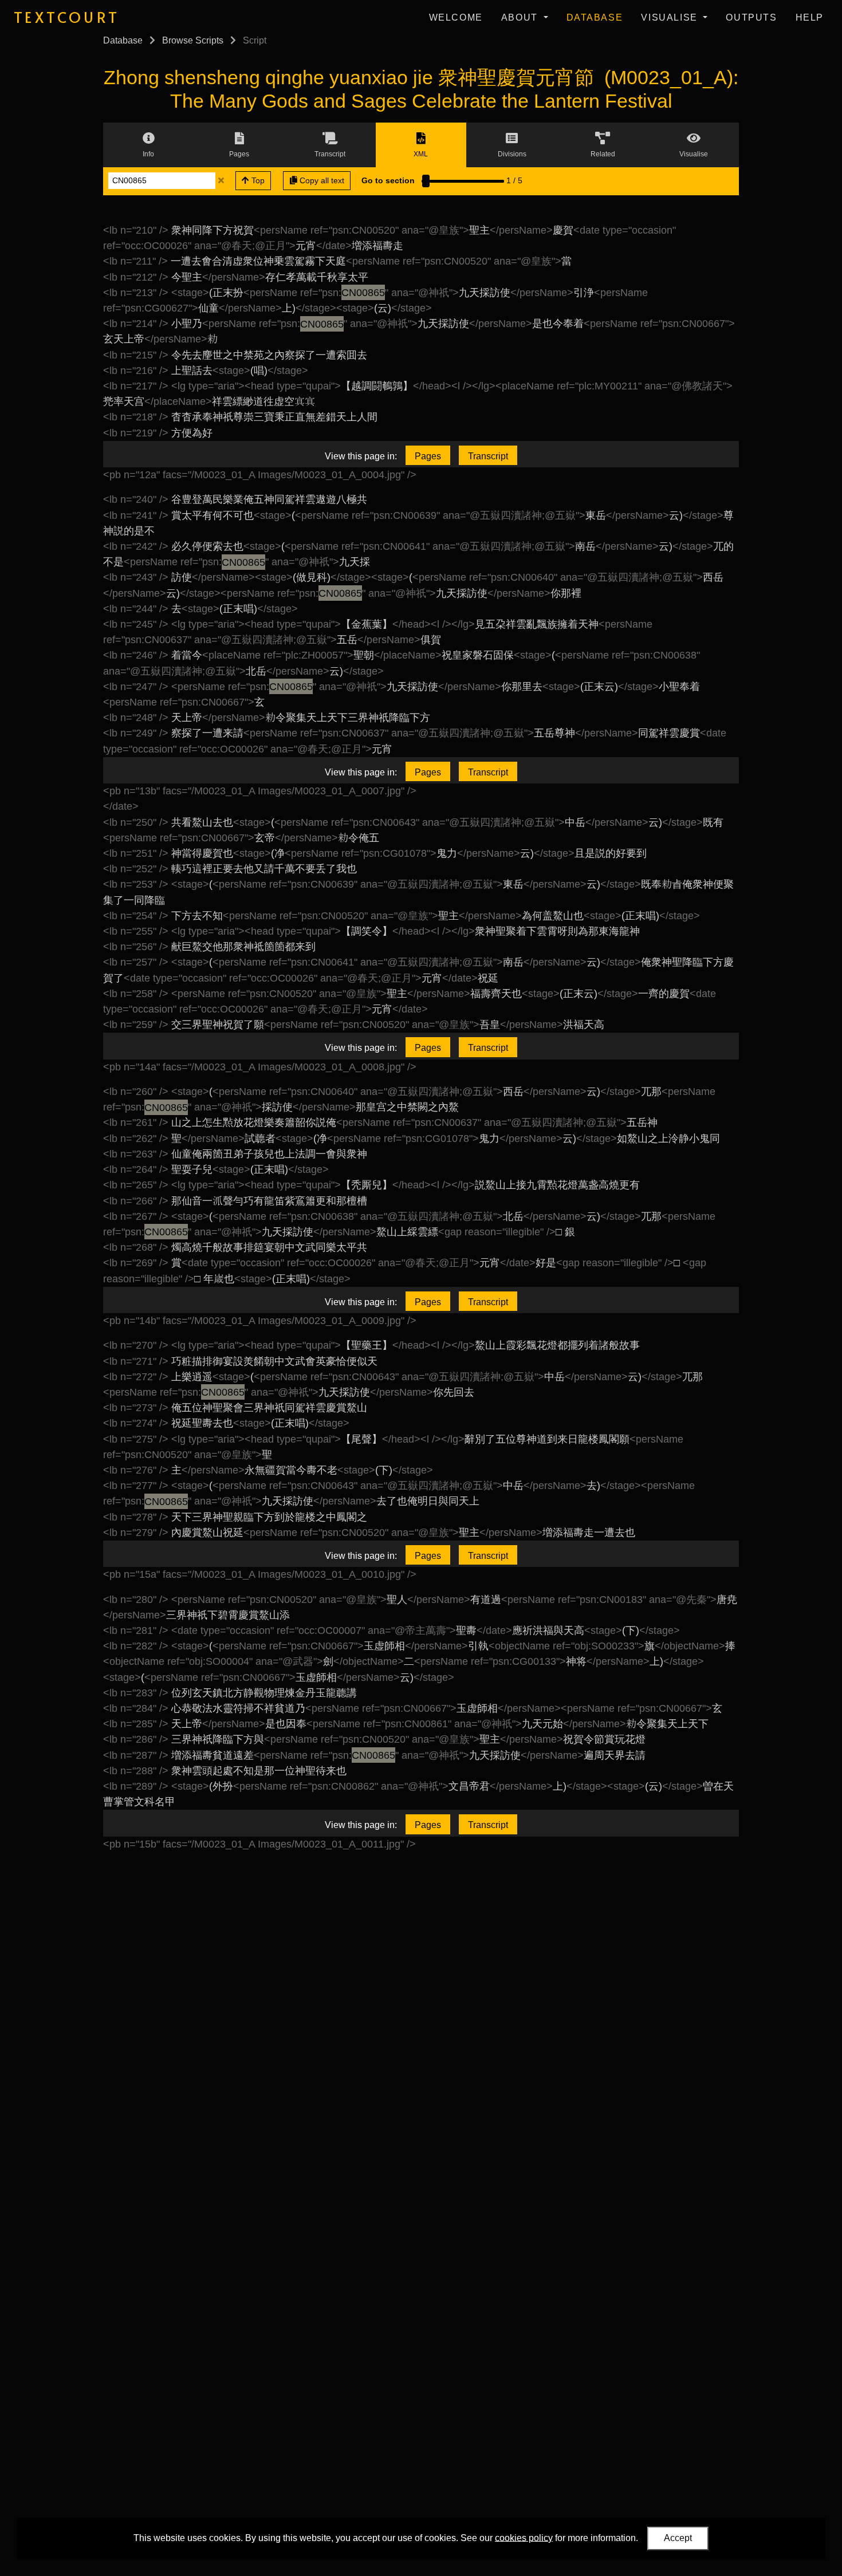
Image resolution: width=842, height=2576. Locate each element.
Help (810, 17)
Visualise (671, 17)
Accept (678, 2538)
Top (257, 180)
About (521, 17)
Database (595, 17)
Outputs (751, 17)
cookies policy (524, 2537)
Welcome (456, 17)
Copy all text (321, 180)
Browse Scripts (193, 40)
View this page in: (361, 456)
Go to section (388, 180)
